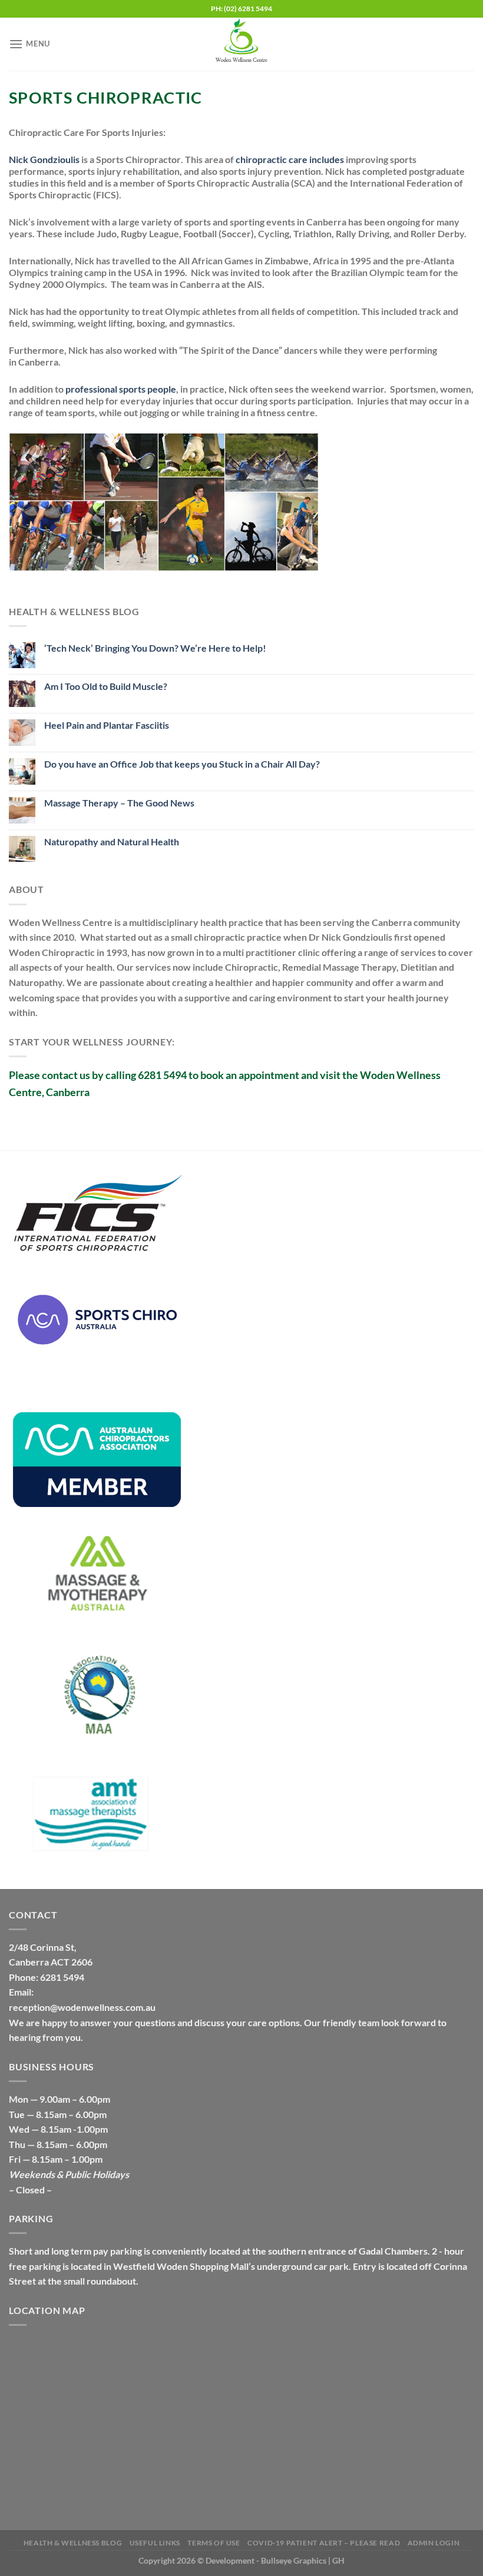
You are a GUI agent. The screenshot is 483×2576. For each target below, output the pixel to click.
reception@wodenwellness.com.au (82, 2007)
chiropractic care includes (290, 159)
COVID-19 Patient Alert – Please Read (324, 2543)
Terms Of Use (214, 2543)
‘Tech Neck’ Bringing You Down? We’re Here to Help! (155, 648)
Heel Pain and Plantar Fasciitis (107, 725)
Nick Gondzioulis (44, 159)
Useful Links (155, 2543)
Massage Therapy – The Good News (119, 803)
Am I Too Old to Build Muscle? (106, 686)
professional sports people (120, 389)
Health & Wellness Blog (73, 2543)
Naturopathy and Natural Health (112, 841)
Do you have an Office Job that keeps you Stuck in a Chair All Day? (182, 764)
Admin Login (434, 2543)
